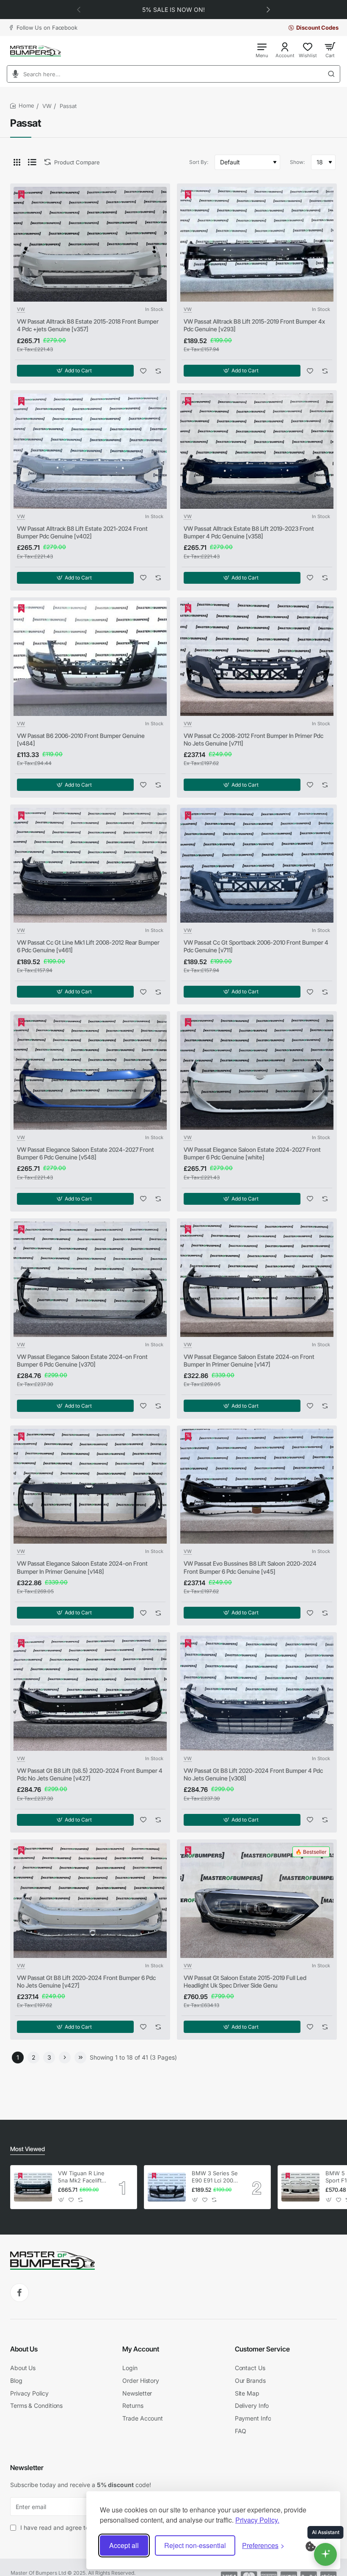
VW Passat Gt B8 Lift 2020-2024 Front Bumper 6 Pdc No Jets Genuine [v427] (86, 1981)
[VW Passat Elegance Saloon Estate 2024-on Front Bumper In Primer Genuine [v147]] (257, 1279)
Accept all (124, 2545)
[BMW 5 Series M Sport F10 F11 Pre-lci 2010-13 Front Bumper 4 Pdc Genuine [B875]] (300, 2187)
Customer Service (262, 2349)
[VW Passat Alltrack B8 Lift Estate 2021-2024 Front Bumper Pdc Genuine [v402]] (90, 451)
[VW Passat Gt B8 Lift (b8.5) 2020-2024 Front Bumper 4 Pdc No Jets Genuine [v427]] (90, 1693)
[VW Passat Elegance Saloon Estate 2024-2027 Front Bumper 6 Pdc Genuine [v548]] (90, 1072)
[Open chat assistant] (325, 2554)
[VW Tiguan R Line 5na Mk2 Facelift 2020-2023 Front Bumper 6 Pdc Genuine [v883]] (33, 2187)
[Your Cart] (330, 50)
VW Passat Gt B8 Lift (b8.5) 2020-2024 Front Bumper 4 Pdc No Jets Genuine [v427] (90, 1774)
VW (47, 106)
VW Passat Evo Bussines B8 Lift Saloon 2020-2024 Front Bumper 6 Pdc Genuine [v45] (250, 1567)
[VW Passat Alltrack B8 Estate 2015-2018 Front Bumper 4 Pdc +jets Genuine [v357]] (90, 244)
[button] (79, 9)
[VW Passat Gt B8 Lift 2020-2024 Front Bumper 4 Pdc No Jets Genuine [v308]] (257, 1693)
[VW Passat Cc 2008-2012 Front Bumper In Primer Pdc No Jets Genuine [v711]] (257, 658)
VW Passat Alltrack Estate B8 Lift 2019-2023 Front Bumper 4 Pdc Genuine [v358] (249, 532)
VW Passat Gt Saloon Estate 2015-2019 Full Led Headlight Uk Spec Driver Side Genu (245, 1981)
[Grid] (17, 162)
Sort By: (199, 162)
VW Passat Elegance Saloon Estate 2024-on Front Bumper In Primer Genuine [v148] (82, 1567)
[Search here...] (334, 74)
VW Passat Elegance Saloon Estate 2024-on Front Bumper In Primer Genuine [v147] (249, 1360)
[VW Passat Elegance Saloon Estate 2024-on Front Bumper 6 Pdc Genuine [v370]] (90, 1279)
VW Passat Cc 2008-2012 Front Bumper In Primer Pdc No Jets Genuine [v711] (253, 739)
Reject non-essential (195, 2545)
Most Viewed (28, 2149)
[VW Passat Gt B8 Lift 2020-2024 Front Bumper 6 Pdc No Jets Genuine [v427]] (90, 1900)
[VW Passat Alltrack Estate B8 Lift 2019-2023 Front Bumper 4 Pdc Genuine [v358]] (257, 451)
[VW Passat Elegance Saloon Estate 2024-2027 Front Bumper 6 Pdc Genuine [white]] (257, 1072)
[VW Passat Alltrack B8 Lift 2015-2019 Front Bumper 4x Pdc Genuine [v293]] (257, 244)
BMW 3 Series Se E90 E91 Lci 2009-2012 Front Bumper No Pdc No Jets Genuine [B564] (215, 2177)
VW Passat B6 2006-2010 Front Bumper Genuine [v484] (81, 739)
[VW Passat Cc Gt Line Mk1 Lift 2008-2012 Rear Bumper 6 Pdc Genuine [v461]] (90, 865)
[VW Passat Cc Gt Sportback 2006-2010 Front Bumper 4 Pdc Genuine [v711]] (257, 865)
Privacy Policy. (257, 2520)
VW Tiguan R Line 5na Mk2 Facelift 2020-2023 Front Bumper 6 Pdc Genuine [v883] (81, 2177)
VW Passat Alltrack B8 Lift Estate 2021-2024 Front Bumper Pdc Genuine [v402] (82, 532)
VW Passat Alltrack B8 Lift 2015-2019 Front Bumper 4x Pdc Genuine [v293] (254, 325)
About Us (24, 2349)
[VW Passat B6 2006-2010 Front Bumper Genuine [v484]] (90, 658)
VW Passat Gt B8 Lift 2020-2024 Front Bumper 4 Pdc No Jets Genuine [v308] (253, 1774)
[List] (32, 162)
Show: (297, 162)
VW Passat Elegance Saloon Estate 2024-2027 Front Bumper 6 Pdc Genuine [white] (252, 1153)
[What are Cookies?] (316, 2545)
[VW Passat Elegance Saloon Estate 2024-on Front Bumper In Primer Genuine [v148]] (90, 1486)
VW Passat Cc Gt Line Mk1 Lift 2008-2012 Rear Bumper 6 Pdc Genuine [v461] (88, 946)
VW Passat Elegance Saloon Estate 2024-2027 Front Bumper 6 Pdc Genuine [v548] (85, 1153)
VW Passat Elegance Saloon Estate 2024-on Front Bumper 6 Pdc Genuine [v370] (82, 1360)
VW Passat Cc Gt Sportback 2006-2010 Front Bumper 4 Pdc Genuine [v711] (256, 946)
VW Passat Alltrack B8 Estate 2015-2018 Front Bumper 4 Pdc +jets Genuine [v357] (88, 325)
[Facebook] (19, 2293)
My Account (141, 2349)
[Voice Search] (13, 74)
